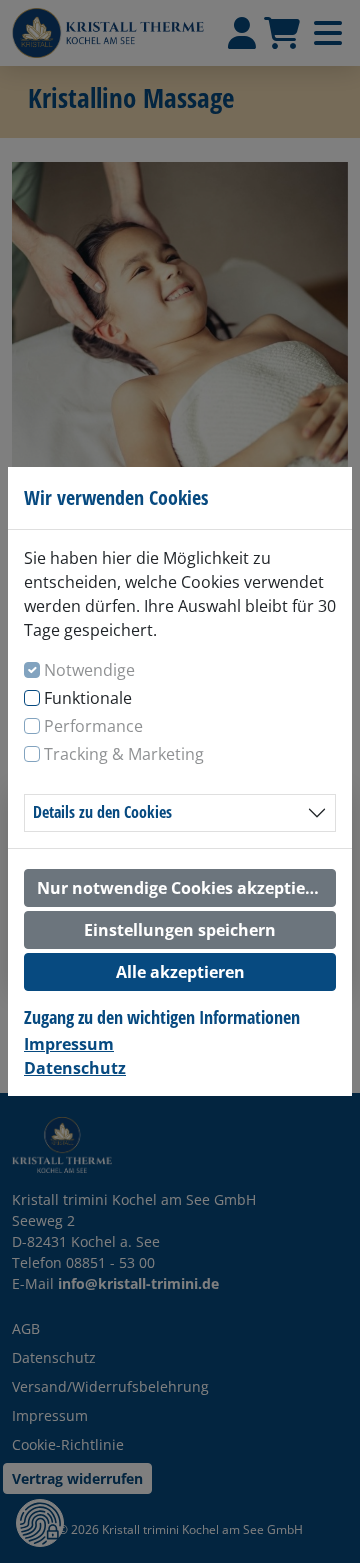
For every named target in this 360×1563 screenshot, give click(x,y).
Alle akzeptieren (180, 972)
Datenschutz (75, 1068)
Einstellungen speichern (180, 930)
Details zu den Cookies (102, 812)
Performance (93, 726)
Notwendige (89, 670)
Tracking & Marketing (124, 754)
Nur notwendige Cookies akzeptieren (184, 888)
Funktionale (88, 698)
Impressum (69, 1044)
